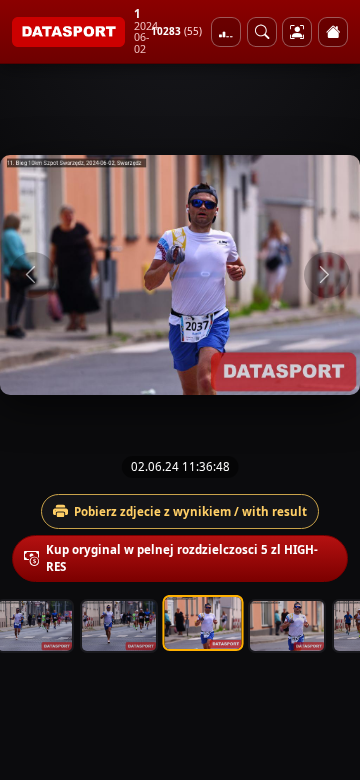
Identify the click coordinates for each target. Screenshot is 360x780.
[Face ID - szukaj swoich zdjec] (262, 32)
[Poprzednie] (33, 275)
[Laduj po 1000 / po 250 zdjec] (226, 32)
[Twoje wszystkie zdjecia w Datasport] (297, 32)
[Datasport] (68, 32)
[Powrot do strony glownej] (333, 32)
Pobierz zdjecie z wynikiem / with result (190, 511)
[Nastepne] (327, 275)
